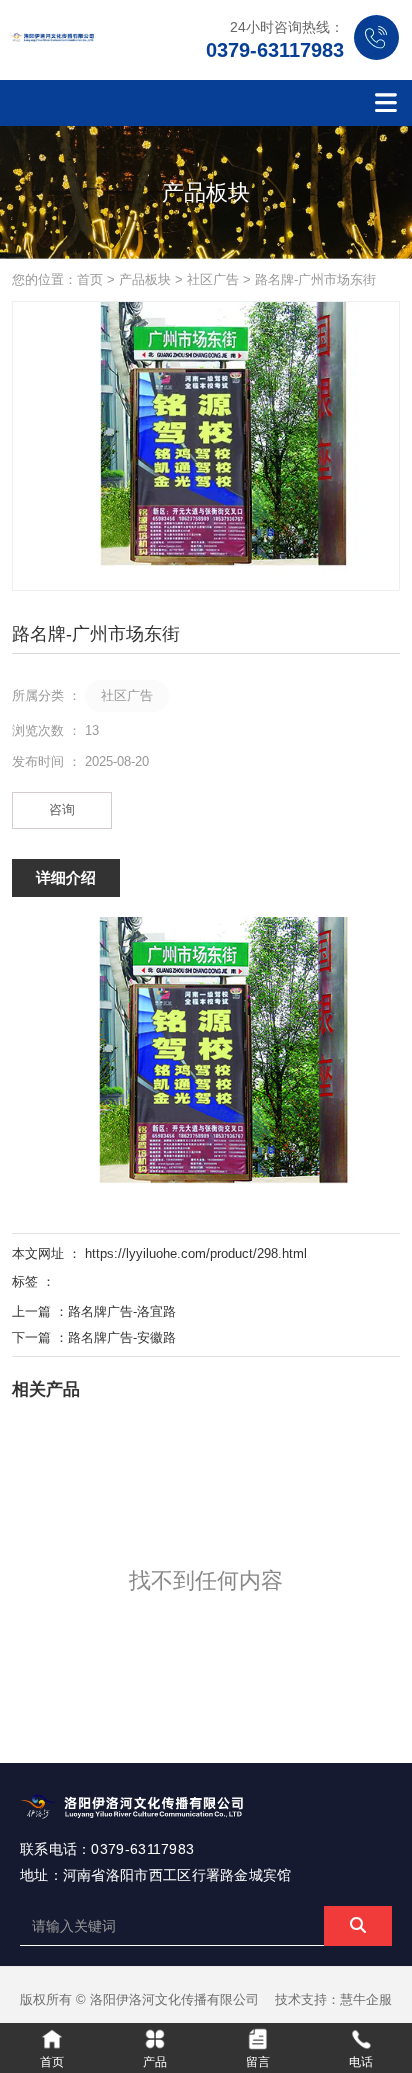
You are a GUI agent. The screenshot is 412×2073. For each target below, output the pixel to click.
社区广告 (213, 279)
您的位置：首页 (59, 279)
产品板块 (145, 279)
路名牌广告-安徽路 (122, 1337)
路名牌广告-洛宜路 (122, 1311)
